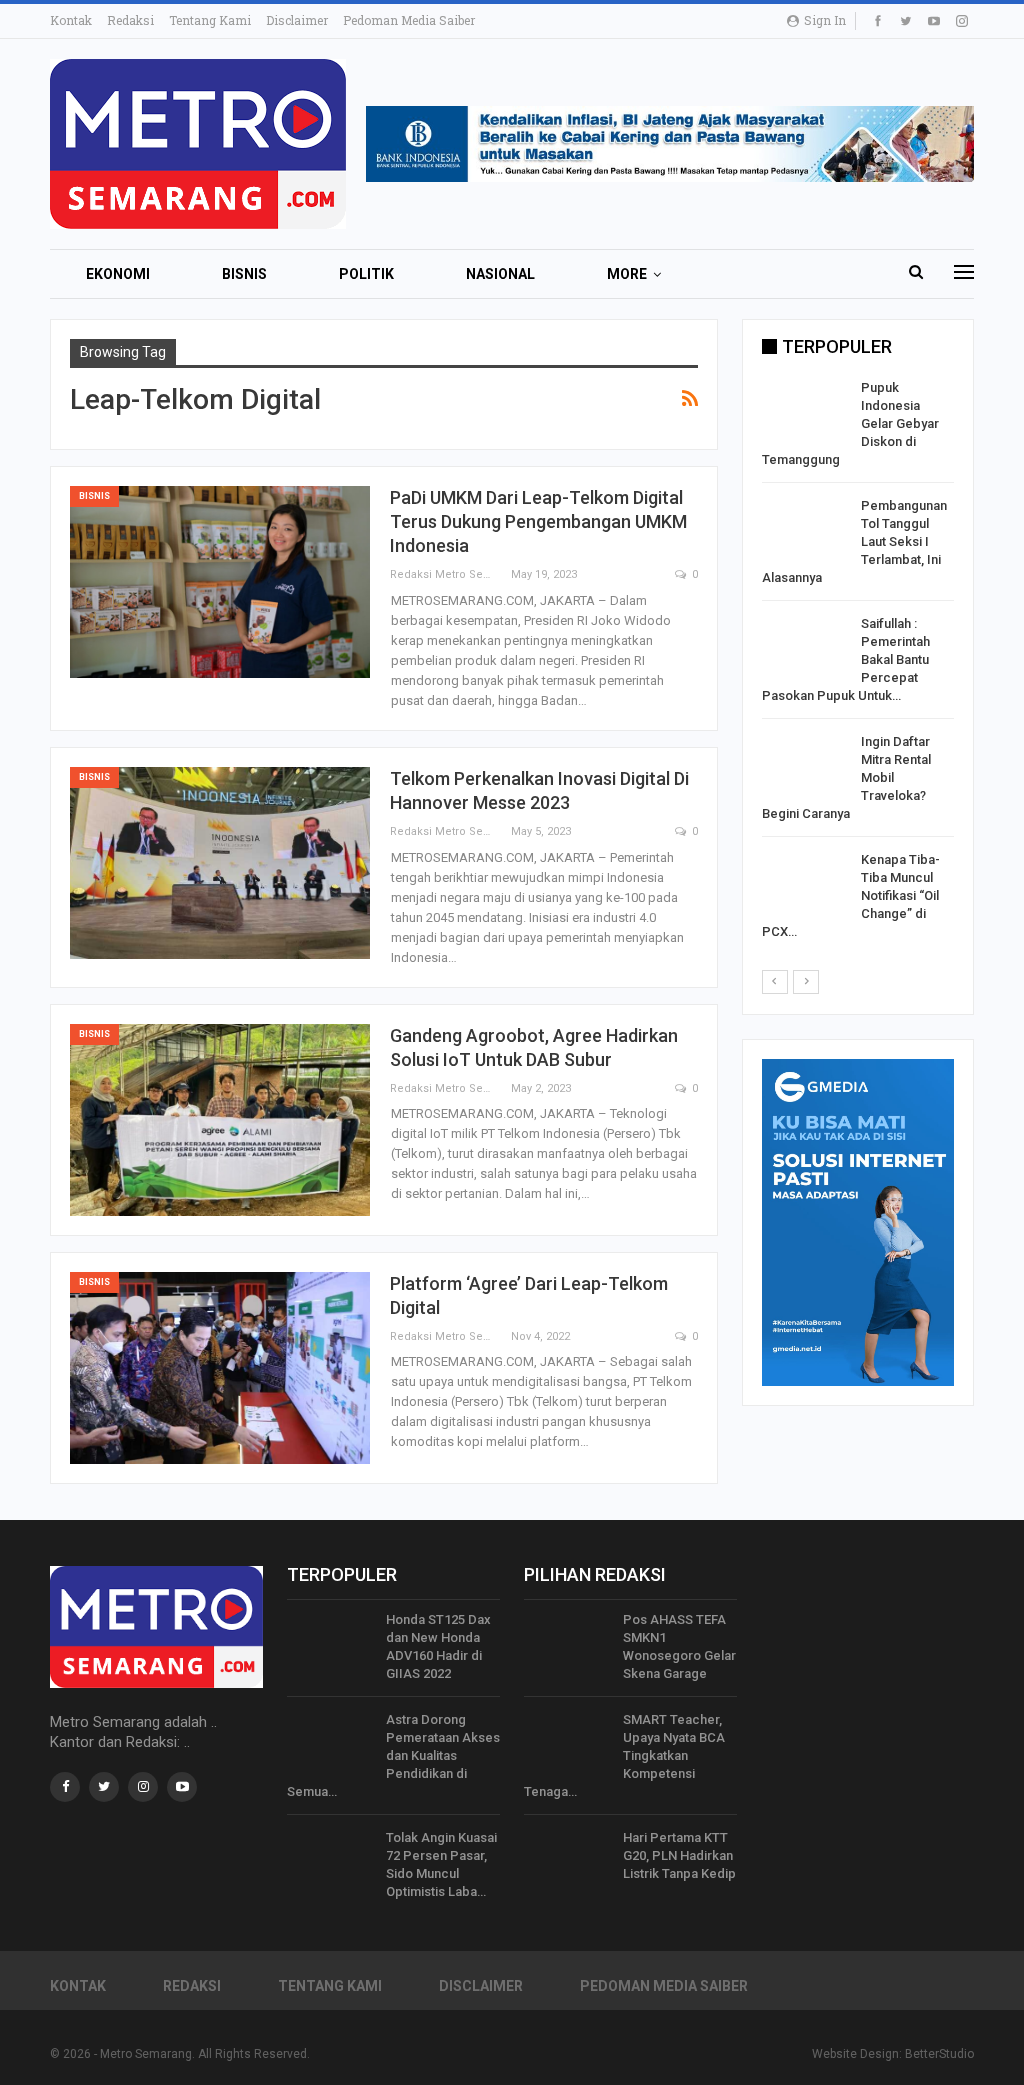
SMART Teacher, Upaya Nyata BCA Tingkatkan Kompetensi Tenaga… (624, 1755)
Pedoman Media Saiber (409, 20)
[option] (858, 663)
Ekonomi (118, 274)
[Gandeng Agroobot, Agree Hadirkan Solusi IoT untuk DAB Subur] (220, 1120)
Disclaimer (297, 20)
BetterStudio (939, 2054)
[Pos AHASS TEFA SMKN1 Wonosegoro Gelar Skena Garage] (567, 1643)
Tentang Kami (210, 20)
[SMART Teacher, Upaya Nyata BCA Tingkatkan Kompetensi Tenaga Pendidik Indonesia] (567, 1743)
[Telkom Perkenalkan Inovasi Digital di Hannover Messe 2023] (220, 863)
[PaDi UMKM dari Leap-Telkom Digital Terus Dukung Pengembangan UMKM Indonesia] (220, 582)
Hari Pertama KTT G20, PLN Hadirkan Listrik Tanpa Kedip (679, 1855)
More (627, 274)
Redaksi (130, 20)
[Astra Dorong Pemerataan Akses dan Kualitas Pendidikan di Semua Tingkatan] (330, 1743)
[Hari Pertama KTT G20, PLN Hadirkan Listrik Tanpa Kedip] (567, 1861)
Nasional (500, 274)
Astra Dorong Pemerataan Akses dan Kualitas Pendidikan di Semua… (393, 1755)
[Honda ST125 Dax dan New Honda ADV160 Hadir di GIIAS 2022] (330, 1643)
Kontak (71, 20)
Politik (366, 274)
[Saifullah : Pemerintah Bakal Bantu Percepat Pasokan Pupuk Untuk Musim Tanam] (805, 647)
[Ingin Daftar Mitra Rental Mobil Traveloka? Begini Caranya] (805, 765)
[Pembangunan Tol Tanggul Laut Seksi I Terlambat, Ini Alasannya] (805, 529)
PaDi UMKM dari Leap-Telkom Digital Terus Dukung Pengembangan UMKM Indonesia (538, 521)
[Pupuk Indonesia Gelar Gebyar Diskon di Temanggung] (805, 411)
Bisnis (244, 274)
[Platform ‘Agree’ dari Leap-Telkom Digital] (220, 1368)
